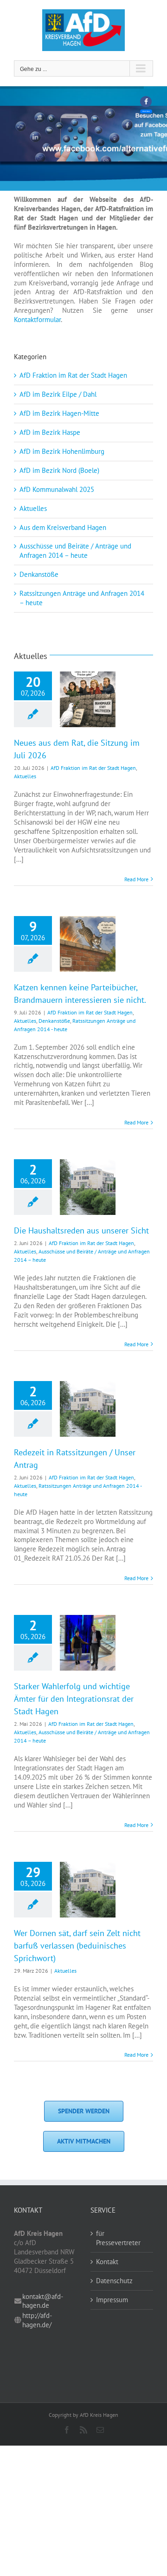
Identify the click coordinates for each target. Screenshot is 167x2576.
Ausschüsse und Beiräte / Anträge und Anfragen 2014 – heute (75, 551)
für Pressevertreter (118, 2238)
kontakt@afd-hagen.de (43, 2301)
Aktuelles (33, 508)
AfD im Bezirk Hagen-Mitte (59, 413)
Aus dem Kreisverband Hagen (63, 527)
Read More (136, 879)
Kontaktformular (37, 320)
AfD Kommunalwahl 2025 (57, 489)
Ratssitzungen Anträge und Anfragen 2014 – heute (82, 598)
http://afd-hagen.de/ (37, 2320)
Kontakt (107, 2262)
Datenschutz (114, 2281)
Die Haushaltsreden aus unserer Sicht (81, 1230)
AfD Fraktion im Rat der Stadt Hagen (73, 375)
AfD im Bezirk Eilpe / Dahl (58, 394)
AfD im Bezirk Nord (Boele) (59, 470)
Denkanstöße (39, 574)
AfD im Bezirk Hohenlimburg (62, 451)
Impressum (112, 2300)
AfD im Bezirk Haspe (50, 432)
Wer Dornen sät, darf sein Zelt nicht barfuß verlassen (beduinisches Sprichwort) (77, 1946)
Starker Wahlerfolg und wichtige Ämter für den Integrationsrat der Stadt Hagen (74, 1699)
